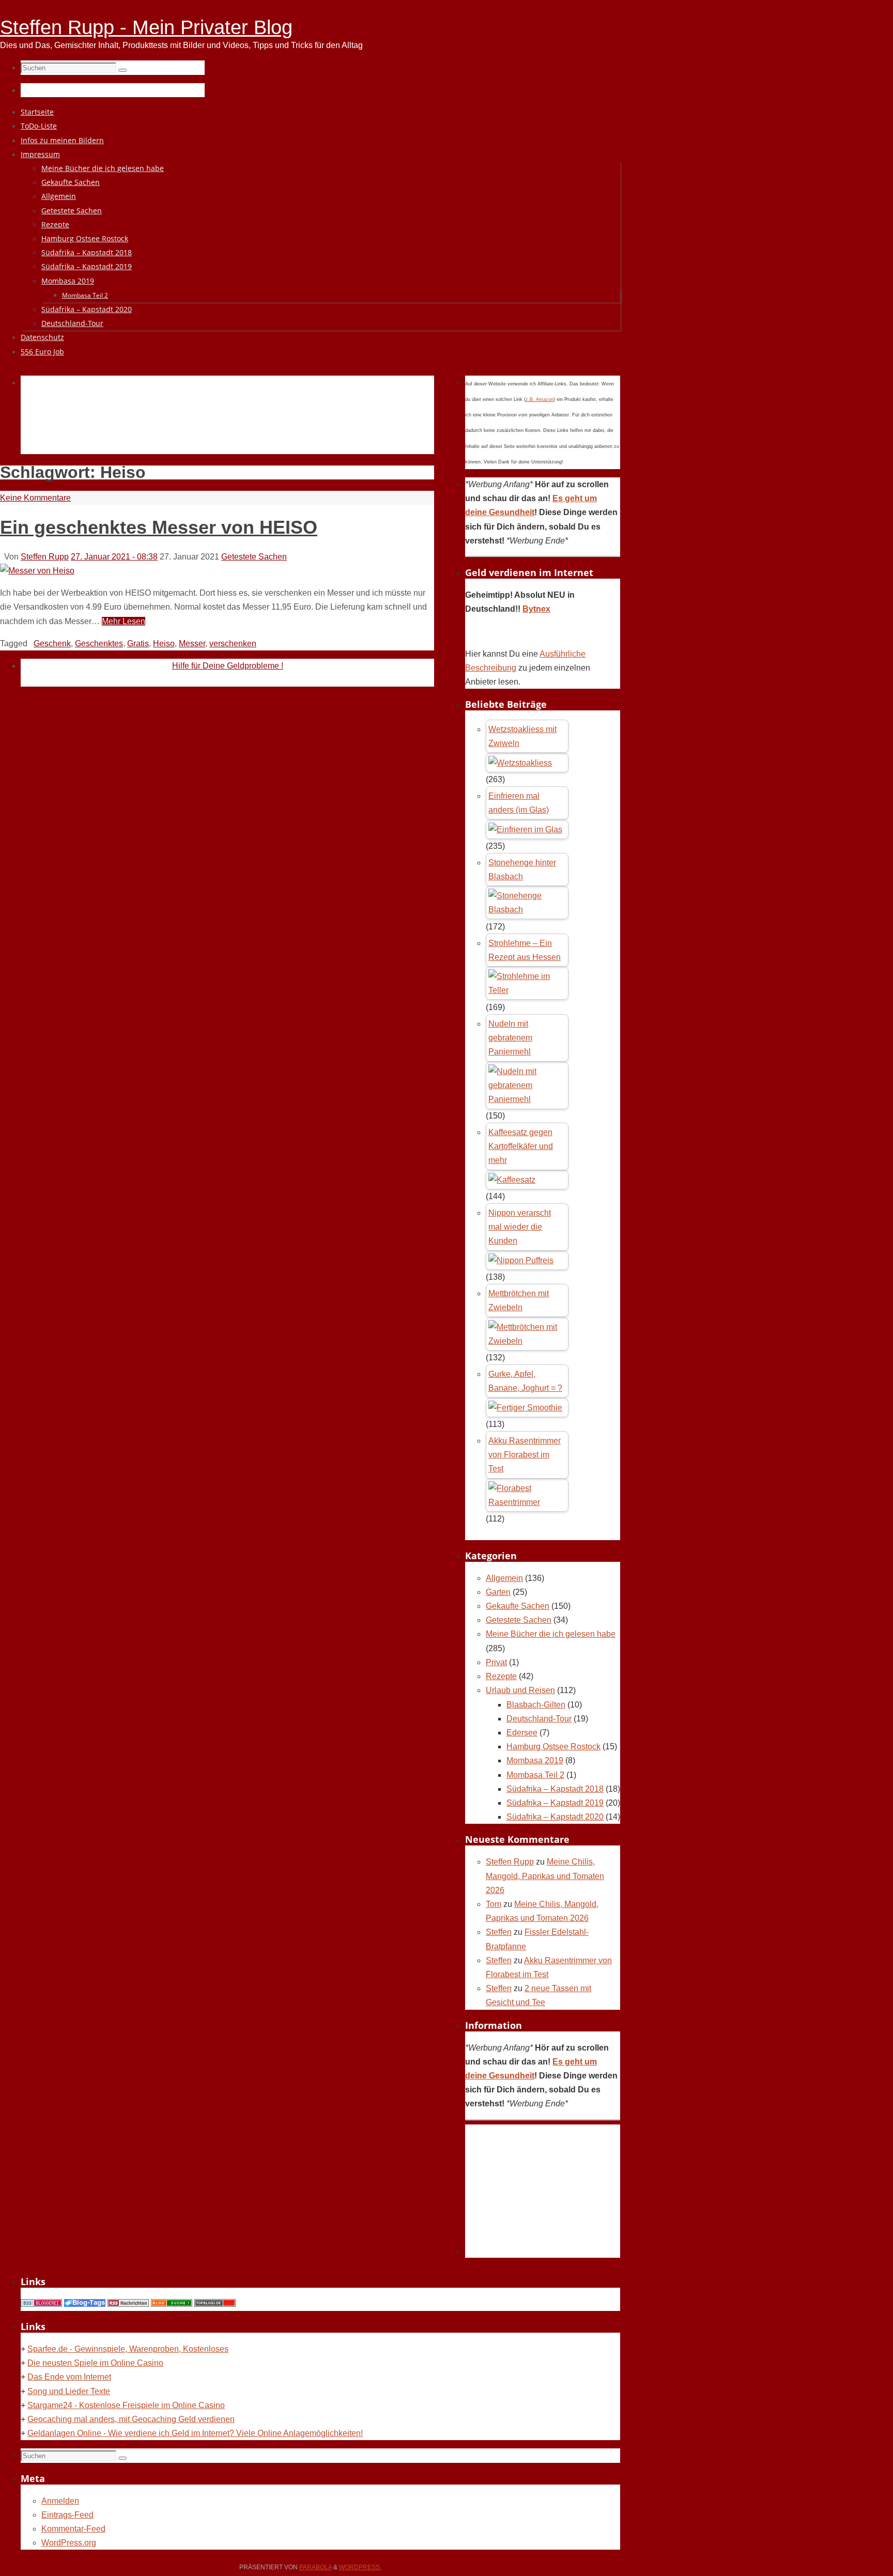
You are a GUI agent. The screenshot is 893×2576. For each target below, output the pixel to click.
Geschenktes (99, 643)
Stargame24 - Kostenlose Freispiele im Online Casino (126, 2405)
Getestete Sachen (254, 557)
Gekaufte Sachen (518, 1606)
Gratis (138, 643)
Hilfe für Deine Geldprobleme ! (228, 666)
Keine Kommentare (35, 498)
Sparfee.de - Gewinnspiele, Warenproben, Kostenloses (128, 2349)
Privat (496, 1662)
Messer (192, 643)
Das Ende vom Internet (69, 2377)
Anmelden (60, 2501)
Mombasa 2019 (535, 1760)
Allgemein (504, 1578)
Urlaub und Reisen (520, 1690)
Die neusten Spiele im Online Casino (95, 2363)
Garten (498, 1592)
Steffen (499, 1932)
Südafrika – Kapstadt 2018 (555, 1789)
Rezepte (501, 1676)
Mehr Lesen (124, 621)
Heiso (164, 643)
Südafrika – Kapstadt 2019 (555, 1803)
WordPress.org (69, 2543)
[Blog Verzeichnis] (172, 2304)
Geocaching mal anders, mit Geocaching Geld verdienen (131, 2419)
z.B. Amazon (540, 399)
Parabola (315, 2567)
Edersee (522, 1733)
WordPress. (360, 2567)
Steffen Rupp (45, 557)
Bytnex (536, 609)
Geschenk (52, 643)
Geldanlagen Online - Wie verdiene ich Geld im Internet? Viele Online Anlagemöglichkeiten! (195, 2433)
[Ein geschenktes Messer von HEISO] (37, 571)
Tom (494, 1904)
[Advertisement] (209, 427)
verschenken (233, 643)
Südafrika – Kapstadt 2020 (555, 1817)
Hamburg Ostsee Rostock (553, 1747)
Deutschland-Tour (539, 1719)
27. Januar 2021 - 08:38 (114, 557)
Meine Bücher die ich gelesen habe (551, 1634)
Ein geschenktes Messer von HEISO (159, 527)
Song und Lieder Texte (69, 2391)
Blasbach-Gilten (536, 1705)
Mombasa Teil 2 (535, 1775)
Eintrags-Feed (67, 2515)
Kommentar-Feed (73, 2529)
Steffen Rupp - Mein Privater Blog (146, 27)
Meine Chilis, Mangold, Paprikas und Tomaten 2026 (545, 1876)
